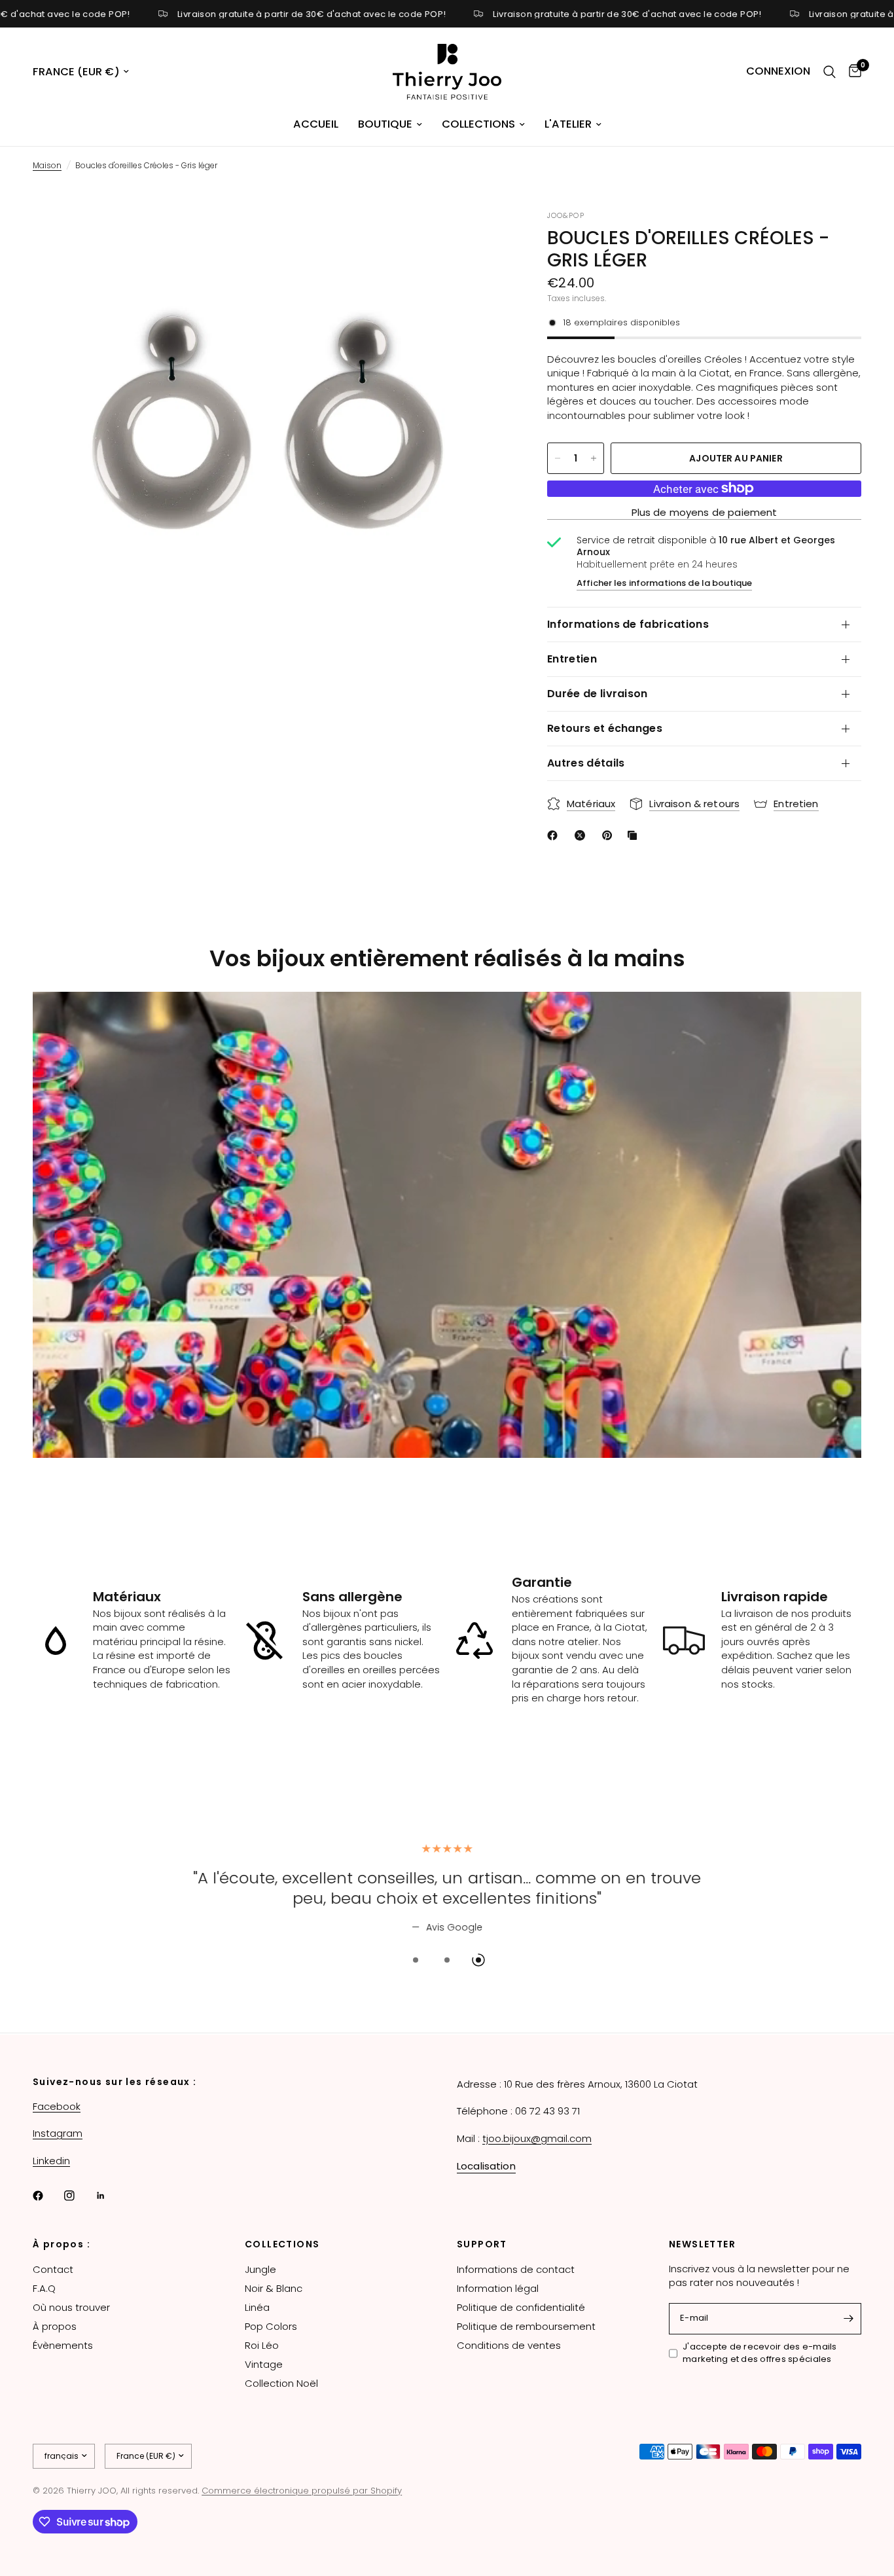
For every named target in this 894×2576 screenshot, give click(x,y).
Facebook (57, 2106)
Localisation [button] (486, 2166)
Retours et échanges (605, 728)
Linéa (257, 2307)
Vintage (264, 2364)
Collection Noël (281, 2383)
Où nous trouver (71, 2307)
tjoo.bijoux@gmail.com (537, 2138)
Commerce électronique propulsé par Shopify (302, 2491)
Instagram (58, 2133)
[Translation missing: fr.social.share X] (582, 835)
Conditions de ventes (509, 2345)
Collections (478, 124)
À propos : (62, 2244)
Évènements (63, 2345)
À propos (55, 2326)
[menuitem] (316, 124)
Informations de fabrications (628, 624)
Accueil (316, 124)
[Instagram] (79, 2196)
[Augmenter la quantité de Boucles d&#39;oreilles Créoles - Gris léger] (594, 458)
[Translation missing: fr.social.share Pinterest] (610, 835)
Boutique (385, 124)
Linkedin (51, 2161)
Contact (53, 2269)
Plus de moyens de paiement (705, 512)
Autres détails (586, 763)
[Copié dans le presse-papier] (635, 835)
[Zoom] (480, 238)
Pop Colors (271, 2326)
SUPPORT (482, 2244)
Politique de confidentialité (521, 2307)
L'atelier (568, 124)
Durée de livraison (598, 694)
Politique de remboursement (526, 2326)
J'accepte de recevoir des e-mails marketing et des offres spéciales (760, 2353)
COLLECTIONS (282, 2244)
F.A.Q (44, 2288)
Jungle (260, 2269)
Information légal (498, 2288)
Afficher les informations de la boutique (664, 583)
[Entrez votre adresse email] (848, 2319)
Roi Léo (262, 2345)
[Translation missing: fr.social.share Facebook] (555, 835)
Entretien (572, 659)
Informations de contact (516, 2269)
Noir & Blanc (274, 2288)
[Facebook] (47, 2196)
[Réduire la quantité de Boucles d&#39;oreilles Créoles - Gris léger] (558, 458)
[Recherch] (830, 72)
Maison (47, 165)
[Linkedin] (110, 2196)
